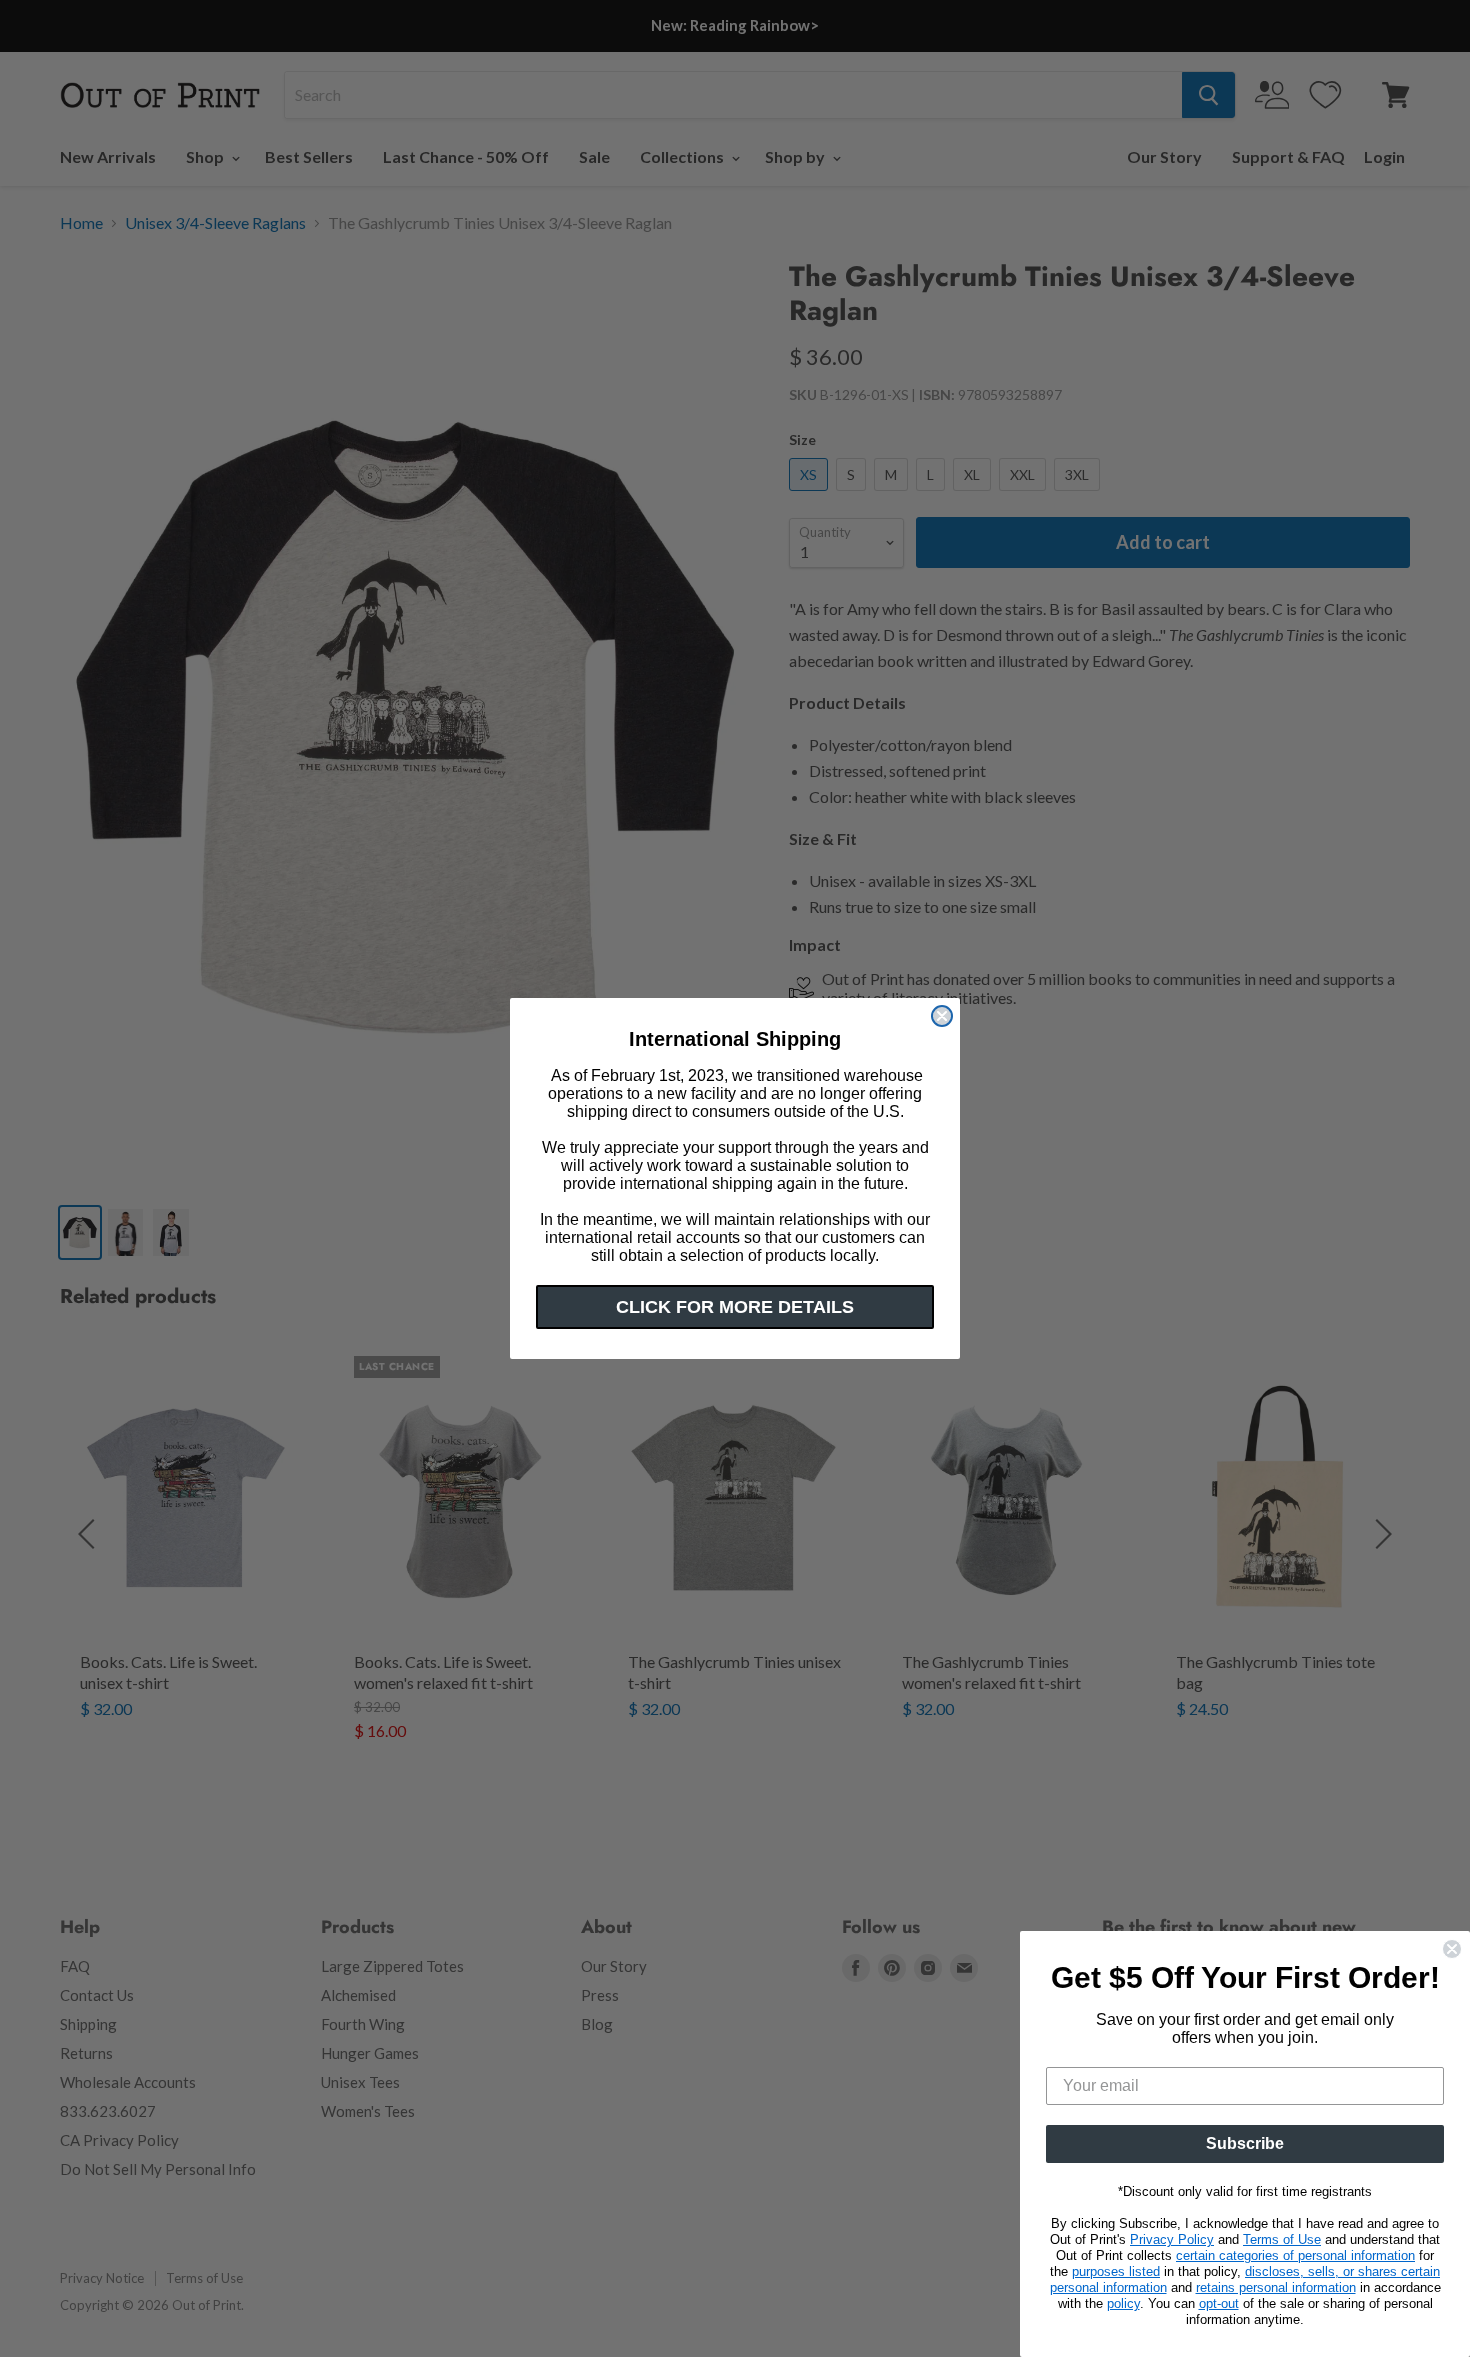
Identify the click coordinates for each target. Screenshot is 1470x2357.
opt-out (1219, 2303)
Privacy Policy (1172, 2239)
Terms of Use (1282, 2239)
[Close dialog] (942, 1016)
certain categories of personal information (1295, 2255)
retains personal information (1276, 2287)
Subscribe (1245, 2143)
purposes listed (1116, 2271)
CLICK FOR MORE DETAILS (735, 1307)
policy (1123, 2303)
